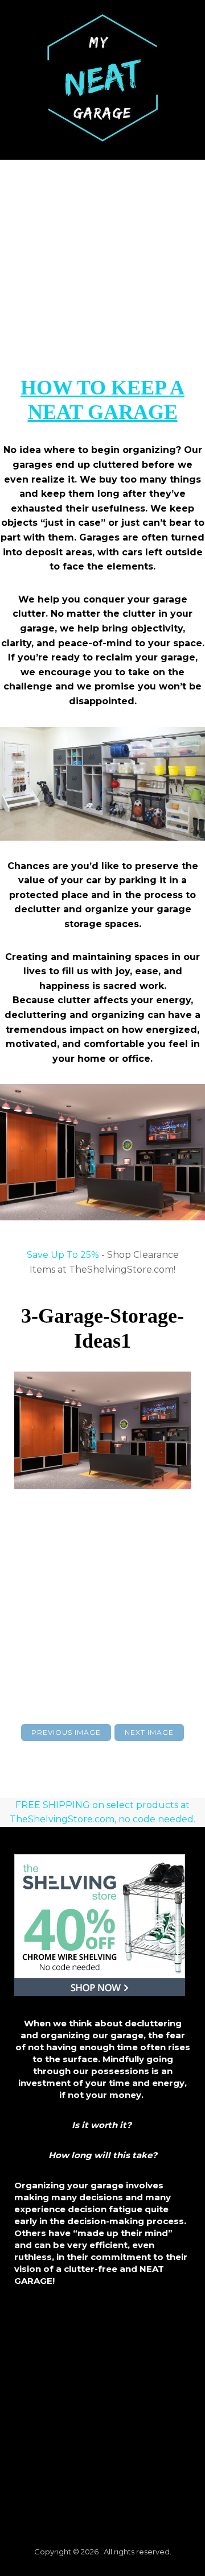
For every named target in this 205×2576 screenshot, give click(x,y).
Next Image (149, 1732)
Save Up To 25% (63, 1255)
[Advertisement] (102, 268)
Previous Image (66, 1732)
